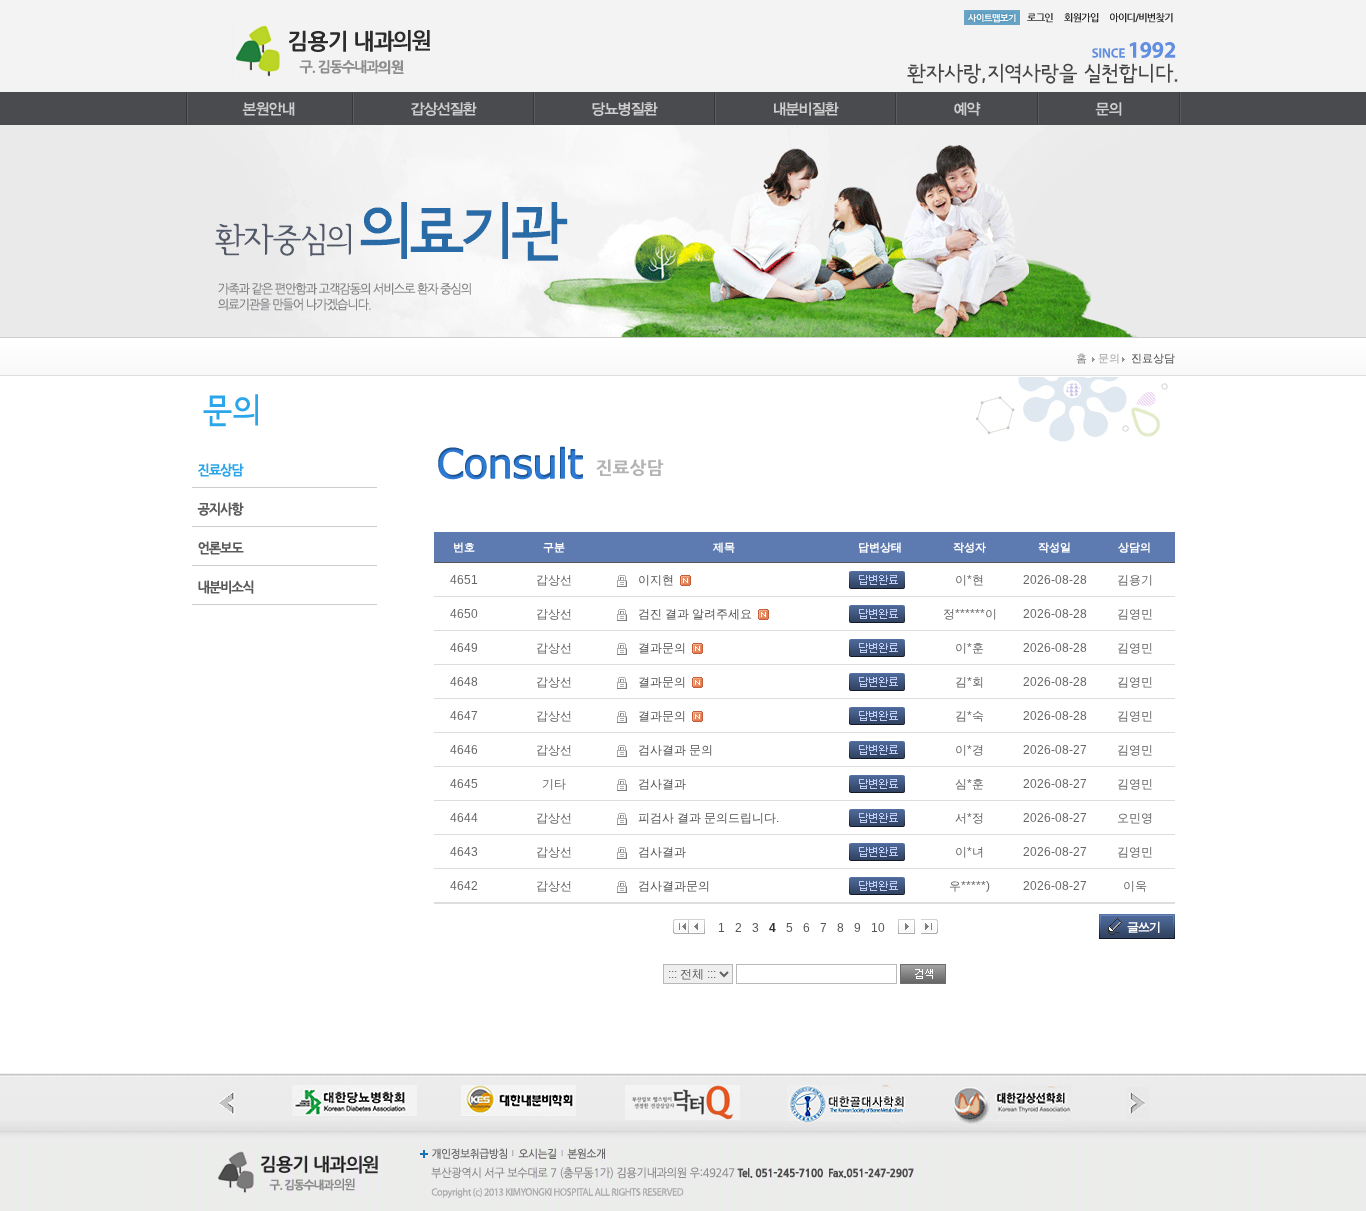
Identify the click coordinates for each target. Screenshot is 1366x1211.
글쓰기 (1143, 927)
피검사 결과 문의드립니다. (708, 818)
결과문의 (662, 648)
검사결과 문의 (675, 750)
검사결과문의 (674, 886)
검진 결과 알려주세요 (695, 614)
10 (878, 927)
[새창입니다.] (354, 1093)
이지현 (656, 580)
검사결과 (662, 784)
